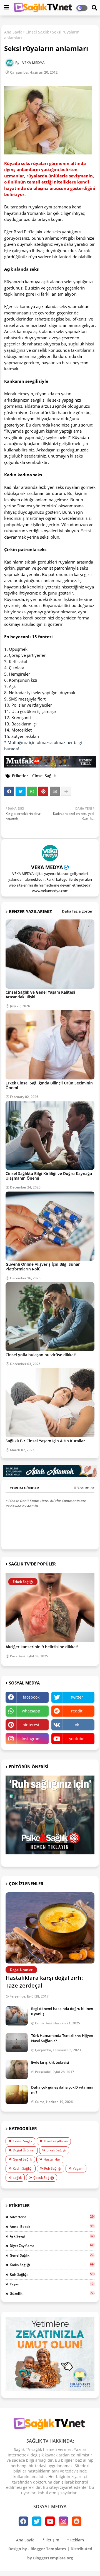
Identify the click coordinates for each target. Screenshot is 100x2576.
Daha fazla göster (77, 911)
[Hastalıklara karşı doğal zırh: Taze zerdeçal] (50, 1928)
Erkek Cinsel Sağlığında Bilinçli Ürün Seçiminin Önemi (49, 1085)
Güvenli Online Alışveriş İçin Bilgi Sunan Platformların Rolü (43, 1267)
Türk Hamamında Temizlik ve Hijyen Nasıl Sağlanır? (62, 2038)
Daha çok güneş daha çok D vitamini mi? (62, 2090)
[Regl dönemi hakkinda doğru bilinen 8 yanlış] (17, 2016)
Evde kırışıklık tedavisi (50, 2062)
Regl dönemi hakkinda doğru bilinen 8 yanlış (62, 2011)
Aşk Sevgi (52, 2236)
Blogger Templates (48, 2549)
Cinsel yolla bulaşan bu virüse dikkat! (41, 1355)
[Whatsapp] (32, 791)
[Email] (55, 791)
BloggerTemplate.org (53, 2558)
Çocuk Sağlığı (44, 2178)
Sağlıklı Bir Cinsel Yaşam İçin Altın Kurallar (45, 1441)
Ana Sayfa (13, 32)
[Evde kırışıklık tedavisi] (17, 2069)
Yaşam (78, 2168)
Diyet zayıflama (56, 2141)
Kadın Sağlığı (23, 2168)
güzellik (52, 2293)
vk (77, 1725)
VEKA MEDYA (47, 867)
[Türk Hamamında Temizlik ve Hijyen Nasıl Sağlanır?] (17, 2043)
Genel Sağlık (22, 2159)
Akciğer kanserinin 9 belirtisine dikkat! (42, 1647)
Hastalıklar (52, 2159)
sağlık (17, 2178)
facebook (31, 1697)
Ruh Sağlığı (53, 2168)
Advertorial (52, 2217)
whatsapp (31, 1711)
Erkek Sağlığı (56, 2150)
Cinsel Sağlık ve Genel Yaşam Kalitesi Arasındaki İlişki (40, 994)
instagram (31, 1739)
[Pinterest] (43, 791)
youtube (77, 1739)
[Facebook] (9, 791)
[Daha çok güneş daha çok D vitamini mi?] (17, 2094)
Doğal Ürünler (24, 2150)
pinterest (31, 1725)
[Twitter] (21, 791)
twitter (77, 1697)
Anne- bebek (52, 2226)
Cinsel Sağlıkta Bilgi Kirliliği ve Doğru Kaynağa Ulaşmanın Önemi (49, 1176)
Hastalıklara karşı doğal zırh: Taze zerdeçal (44, 1982)
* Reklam (75, 2540)
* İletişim (51, 2540)
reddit (77, 1711)
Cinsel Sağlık (37, 32)
